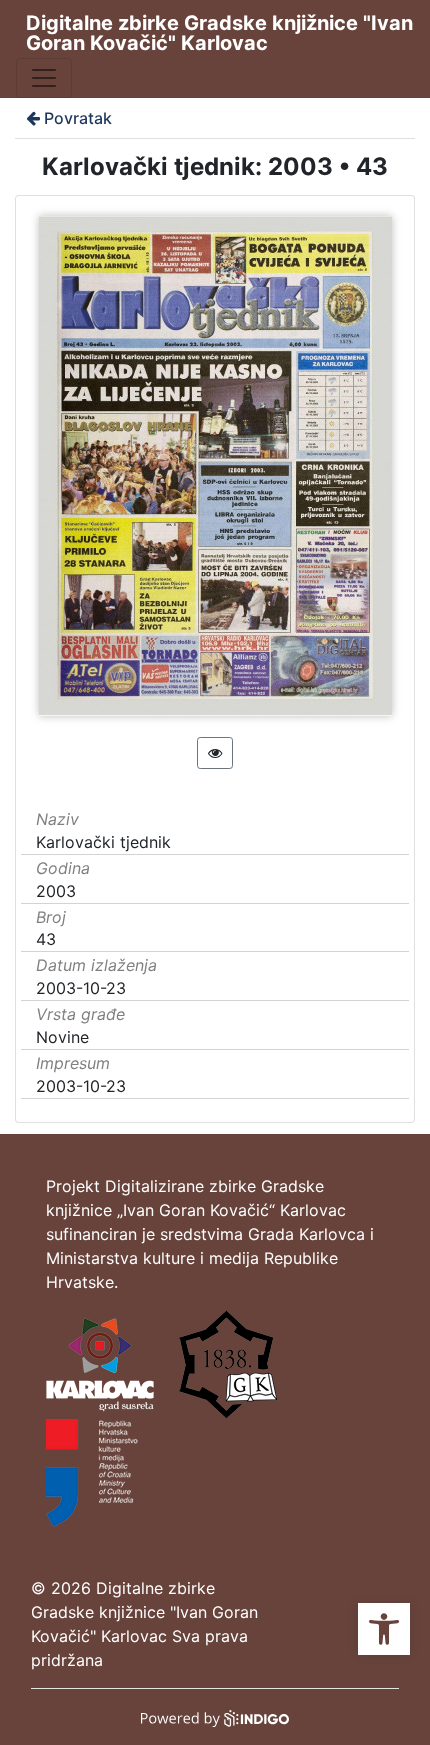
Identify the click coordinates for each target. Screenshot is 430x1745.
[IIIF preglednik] (215, 753)
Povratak (78, 118)
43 (46, 939)
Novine (62, 1037)
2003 (56, 891)
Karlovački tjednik (103, 842)
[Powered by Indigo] (215, 1717)
